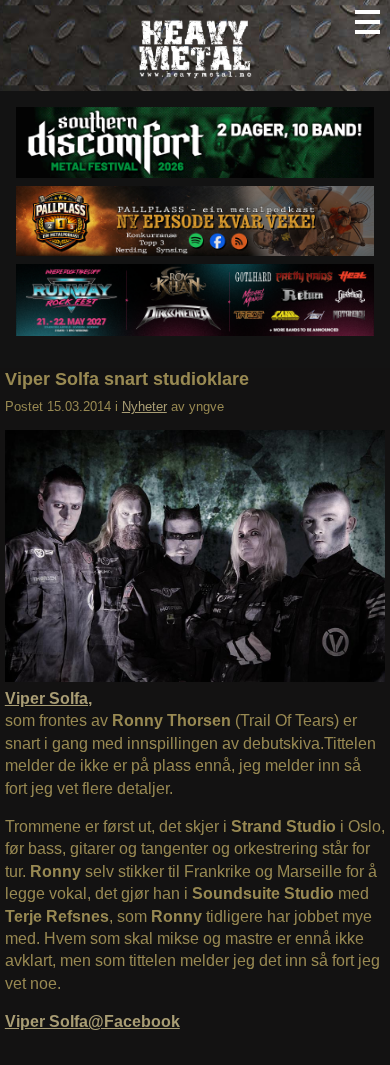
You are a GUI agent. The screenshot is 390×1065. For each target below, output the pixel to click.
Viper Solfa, (48, 698)
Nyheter (144, 406)
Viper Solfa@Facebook (92, 1021)
